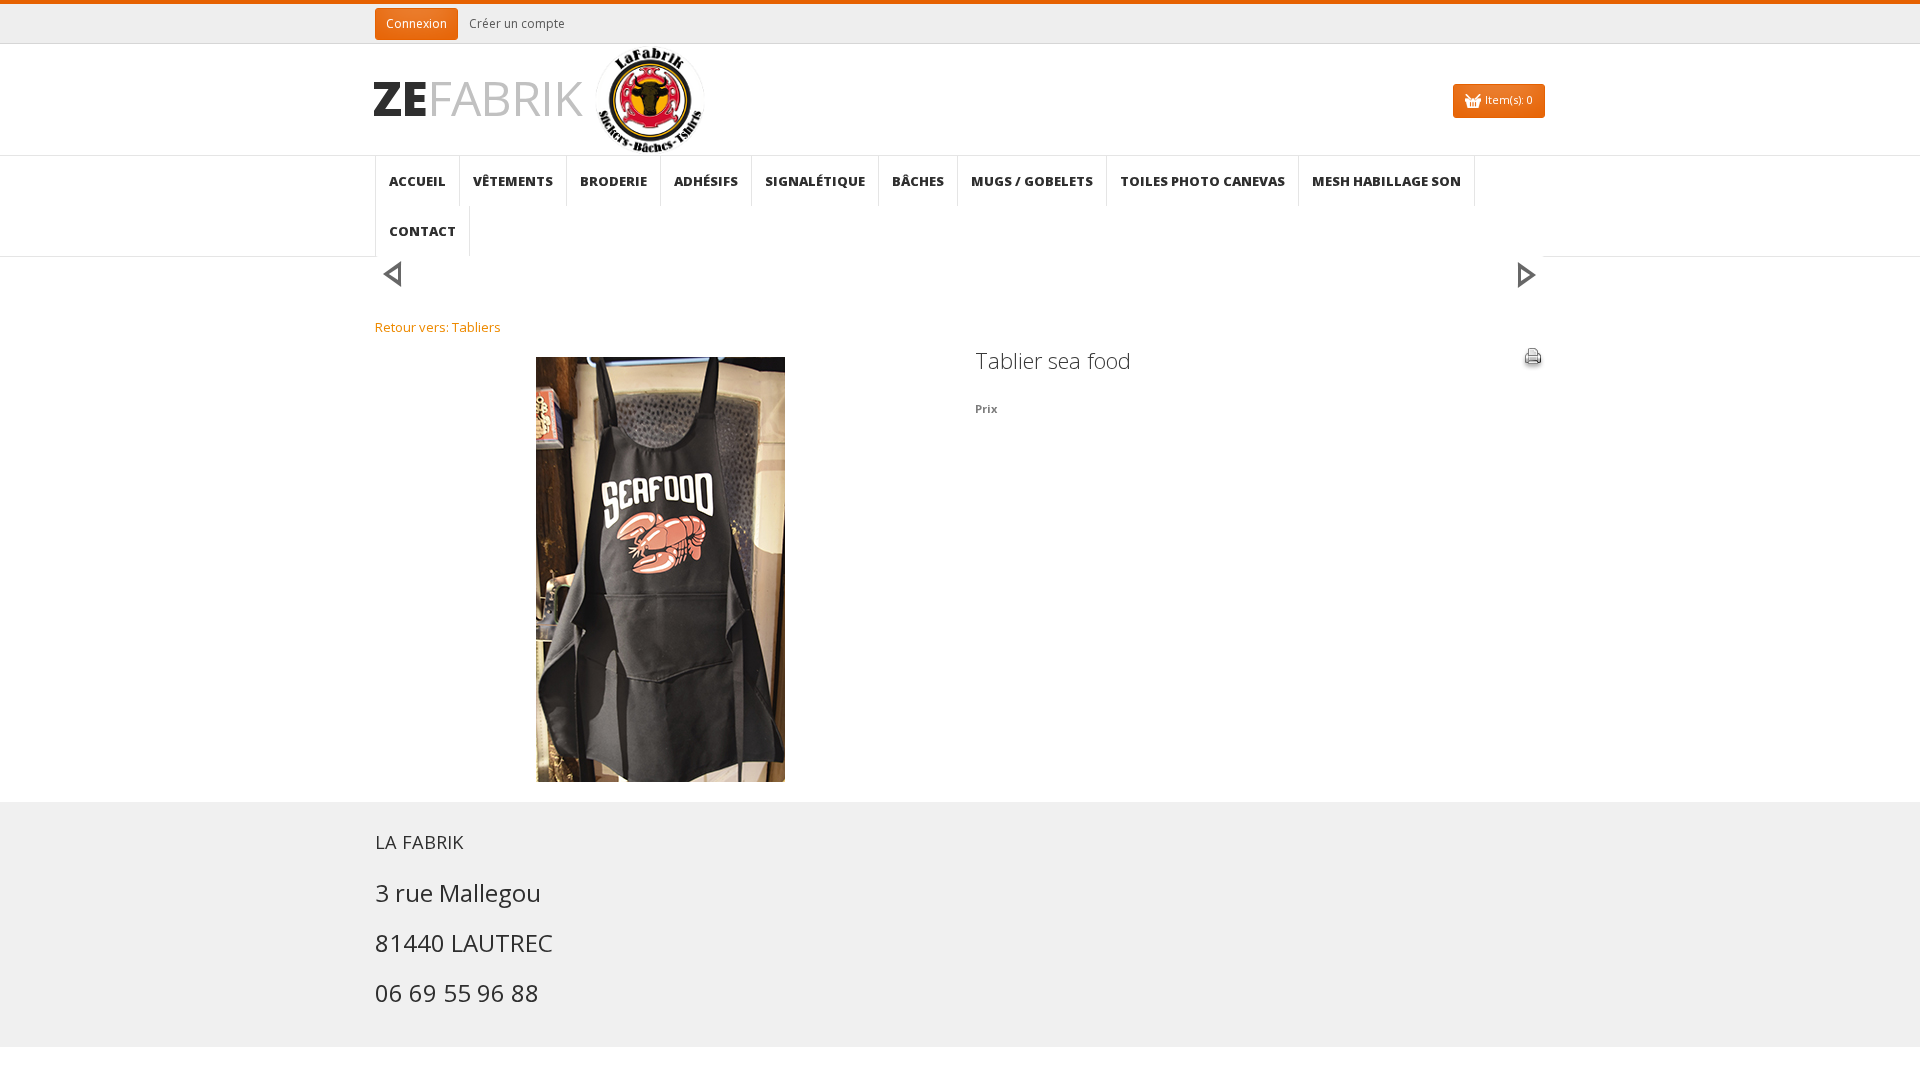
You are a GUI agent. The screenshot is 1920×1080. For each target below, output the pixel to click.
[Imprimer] (1533, 359)
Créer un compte (517, 23)
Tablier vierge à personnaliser (393, 274)
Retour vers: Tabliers (438, 327)
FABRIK (477, 97)
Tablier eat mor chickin (1527, 274)
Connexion (416, 23)
